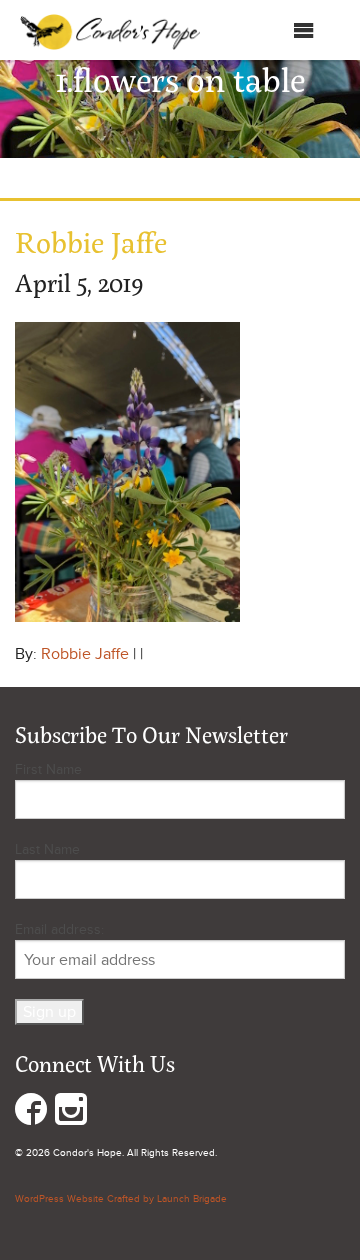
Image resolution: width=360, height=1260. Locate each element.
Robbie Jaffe (85, 654)
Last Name (47, 849)
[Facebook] (31, 1113)
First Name (48, 769)
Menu (272, 35)
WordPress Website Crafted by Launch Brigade (121, 1199)
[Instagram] (71, 1113)
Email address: (59, 929)
